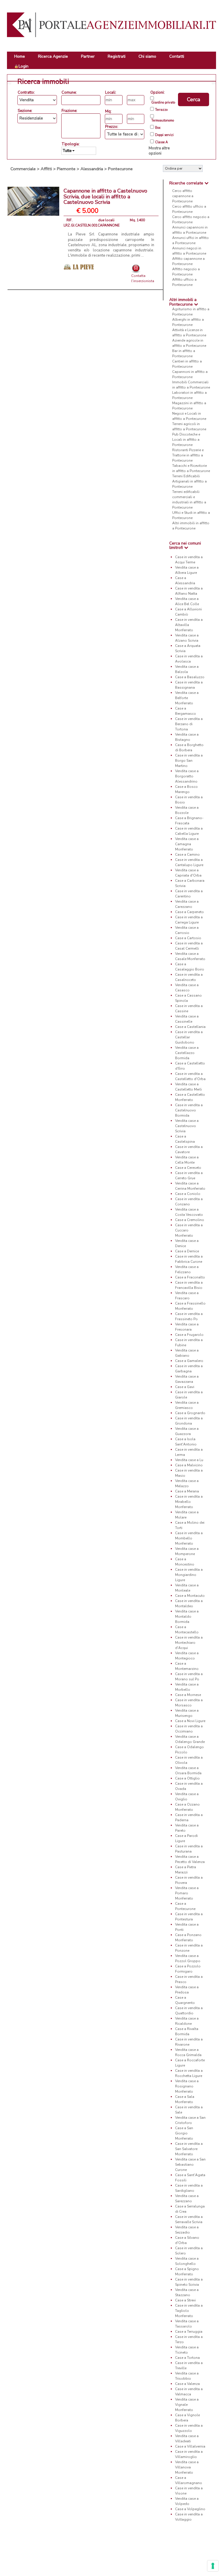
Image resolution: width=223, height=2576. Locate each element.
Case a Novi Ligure (190, 1721)
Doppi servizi (164, 135)
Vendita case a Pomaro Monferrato (187, 1893)
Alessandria (92, 169)
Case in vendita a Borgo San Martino (189, 761)
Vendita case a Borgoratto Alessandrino (187, 776)
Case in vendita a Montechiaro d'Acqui (189, 1643)
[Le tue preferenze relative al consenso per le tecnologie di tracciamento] (213, 2566)
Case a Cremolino (190, 1220)
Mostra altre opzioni (159, 151)
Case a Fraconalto (190, 1277)
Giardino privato (163, 103)
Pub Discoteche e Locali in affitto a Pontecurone (186, 440)
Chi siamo (147, 56)
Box (158, 128)
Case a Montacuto (190, 1596)
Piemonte (66, 169)
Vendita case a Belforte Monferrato (187, 698)
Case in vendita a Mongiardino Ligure (189, 1575)
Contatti (177, 56)
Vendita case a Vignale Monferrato (187, 2405)
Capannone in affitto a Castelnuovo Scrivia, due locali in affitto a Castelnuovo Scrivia (105, 197)
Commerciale (23, 169)
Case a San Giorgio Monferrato (184, 2133)
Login (24, 66)
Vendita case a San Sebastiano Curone (190, 2165)
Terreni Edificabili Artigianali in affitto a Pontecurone (189, 481)
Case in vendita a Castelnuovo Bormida (189, 1110)
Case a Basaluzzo (190, 677)
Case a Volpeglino (190, 2509)
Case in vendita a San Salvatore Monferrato (189, 2149)
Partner (88, 56)
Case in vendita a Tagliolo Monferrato (189, 2311)
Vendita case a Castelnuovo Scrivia (187, 1126)
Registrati (117, 56)
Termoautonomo (163, 121)
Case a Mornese (188, 1695)
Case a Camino (187, 855)
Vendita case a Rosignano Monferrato (187, 2086)
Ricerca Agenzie (53, 56)
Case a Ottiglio (187, 1778)
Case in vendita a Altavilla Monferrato (189, 625)
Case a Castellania (190, 1027)
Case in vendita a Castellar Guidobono (189, 1037)
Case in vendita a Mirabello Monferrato (189, 1502)
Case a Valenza (187, 2384)
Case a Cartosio (188, 938)
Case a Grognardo (190, 1413)
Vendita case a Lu (189, 1460)
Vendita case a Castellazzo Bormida (187, 1053)
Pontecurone (120, 169)
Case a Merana (187, 1491)
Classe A (161, 142)
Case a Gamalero (189, 1361)
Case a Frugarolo (189, 1335)
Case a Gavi (185, 1387)
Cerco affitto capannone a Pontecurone (183, 196)
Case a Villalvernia (190, 2446)
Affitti (46, 169)
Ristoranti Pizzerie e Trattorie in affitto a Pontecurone (188, 455)
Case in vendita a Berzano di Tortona (189, 724)
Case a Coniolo (188, 1194)
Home (20, 56)
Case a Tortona (187, 2358)
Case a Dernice (187, 1251)
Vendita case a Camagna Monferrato (187, 844)
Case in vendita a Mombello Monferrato (189, 1538)
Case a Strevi (185, 2300)
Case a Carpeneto (189, 912)
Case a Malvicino (189, 1465)
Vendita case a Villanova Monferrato (187, 2467)
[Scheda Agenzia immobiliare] (79, 266)
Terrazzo (161, 110)
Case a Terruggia (189, 2332)
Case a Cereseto (188, 1168)
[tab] (190, 183)
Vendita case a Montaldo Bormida (187, 1617)
